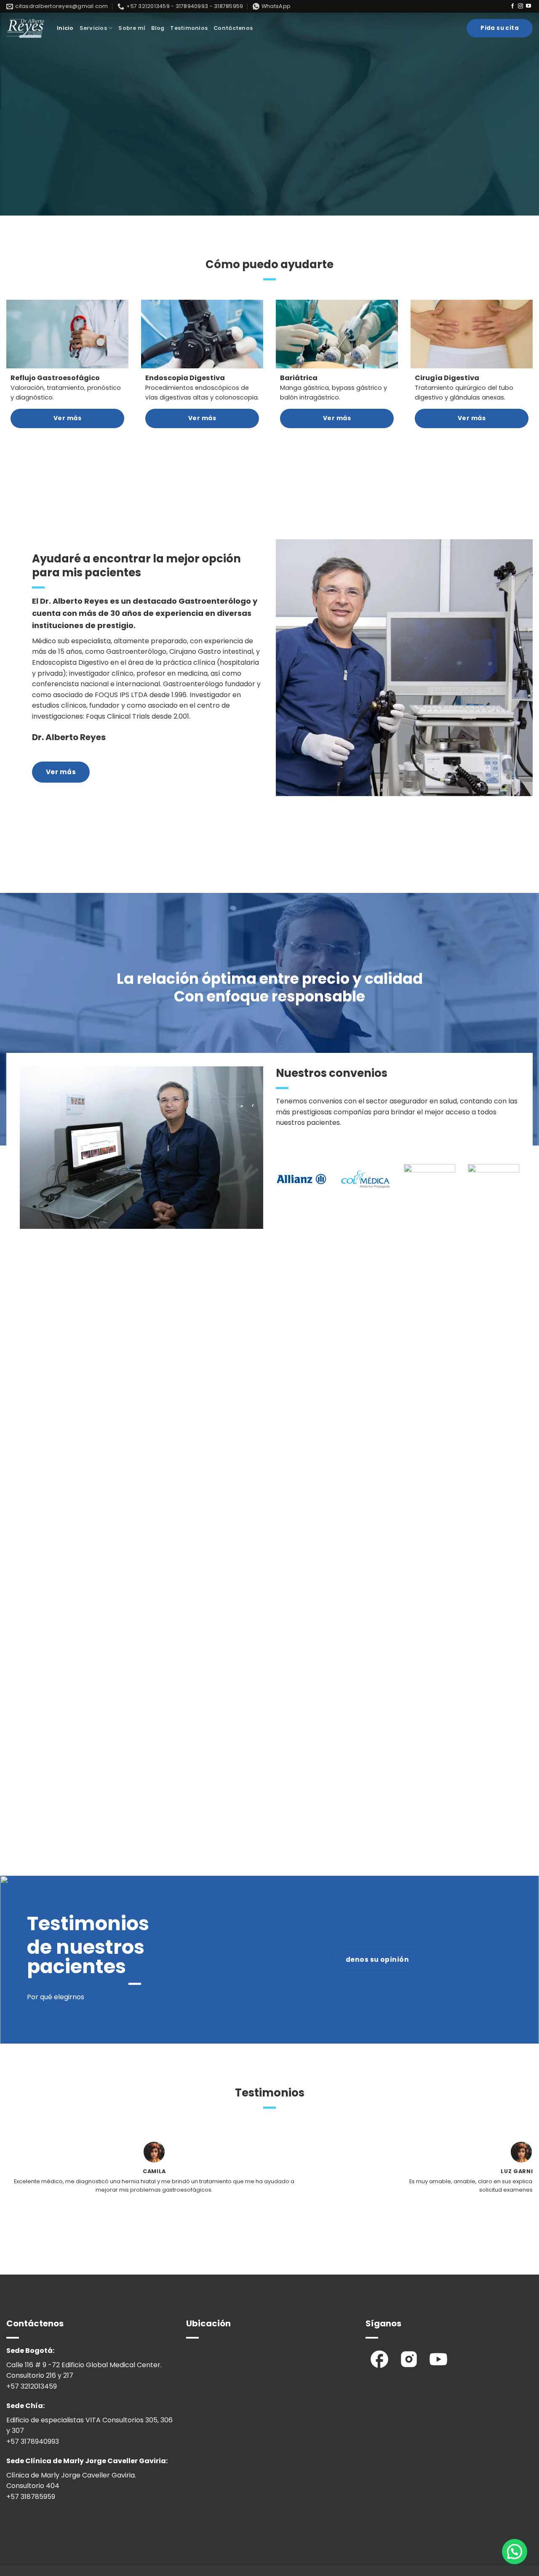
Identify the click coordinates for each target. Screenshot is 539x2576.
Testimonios (189, 28)
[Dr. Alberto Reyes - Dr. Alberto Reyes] (25, 28)
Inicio (65, 28)
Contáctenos (233, 28)
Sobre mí (132, 28)
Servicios (93, 28)
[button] (515, 2552)
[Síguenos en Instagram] (520, 6)
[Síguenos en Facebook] (512, 6)
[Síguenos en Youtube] (528, 6)
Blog (158, 28)
